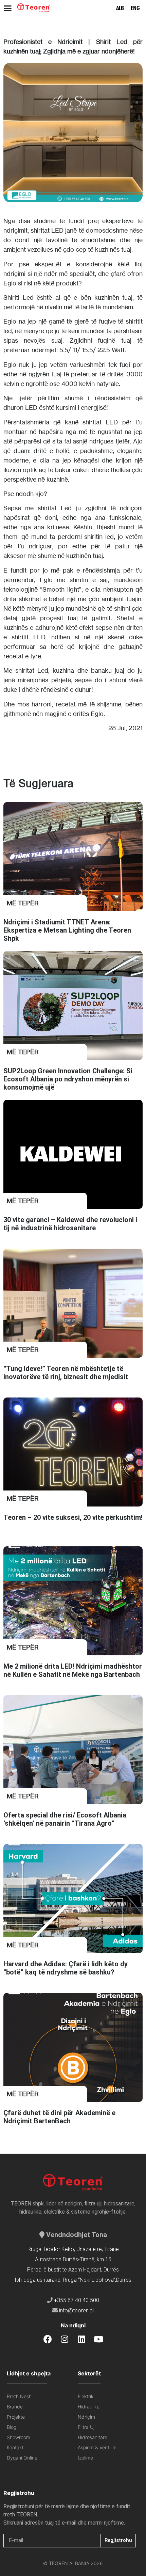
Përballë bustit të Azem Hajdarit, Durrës (73, 2270)
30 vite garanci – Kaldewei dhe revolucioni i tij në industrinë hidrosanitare (70, 1224)
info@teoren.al (76, 2310)
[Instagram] (65, 2339)
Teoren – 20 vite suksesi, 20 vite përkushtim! (73, 1517)
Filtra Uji (87, 2427)
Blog (12, 2427)
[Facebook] (48, 2339)
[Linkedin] (82, 2339)
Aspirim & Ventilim (97, 2447)
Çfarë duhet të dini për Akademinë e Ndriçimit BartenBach (59, 2117)
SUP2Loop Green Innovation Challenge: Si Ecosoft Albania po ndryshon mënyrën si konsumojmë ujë (68, 1079)
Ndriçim (86, 2417)
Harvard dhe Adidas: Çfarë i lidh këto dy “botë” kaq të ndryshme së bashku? (66, 1968)
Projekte (16, 2417)
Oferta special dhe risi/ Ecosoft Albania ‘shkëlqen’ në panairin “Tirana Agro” (65, 1819)
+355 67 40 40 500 (77, 2300)
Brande (15, 2407)
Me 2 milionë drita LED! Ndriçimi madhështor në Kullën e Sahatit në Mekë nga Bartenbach (73, 1670)
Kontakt (15, 2447)
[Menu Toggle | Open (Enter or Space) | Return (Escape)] (8, 8)
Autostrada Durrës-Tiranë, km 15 (73, 2259)
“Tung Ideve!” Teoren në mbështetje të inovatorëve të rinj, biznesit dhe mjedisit (66, 1373)
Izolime (85, 2458)
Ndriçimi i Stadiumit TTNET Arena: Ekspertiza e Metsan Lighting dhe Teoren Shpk (67, 930)
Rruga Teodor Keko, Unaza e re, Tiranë (73, 2249)
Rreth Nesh (19, 2396)
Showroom (19, 2437)
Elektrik (86, 2396)
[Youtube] (99, 2339)
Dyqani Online (22, 2458)
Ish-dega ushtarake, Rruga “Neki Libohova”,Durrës (73, 2280)
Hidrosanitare (93, 2437)
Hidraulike (89, 2407)
